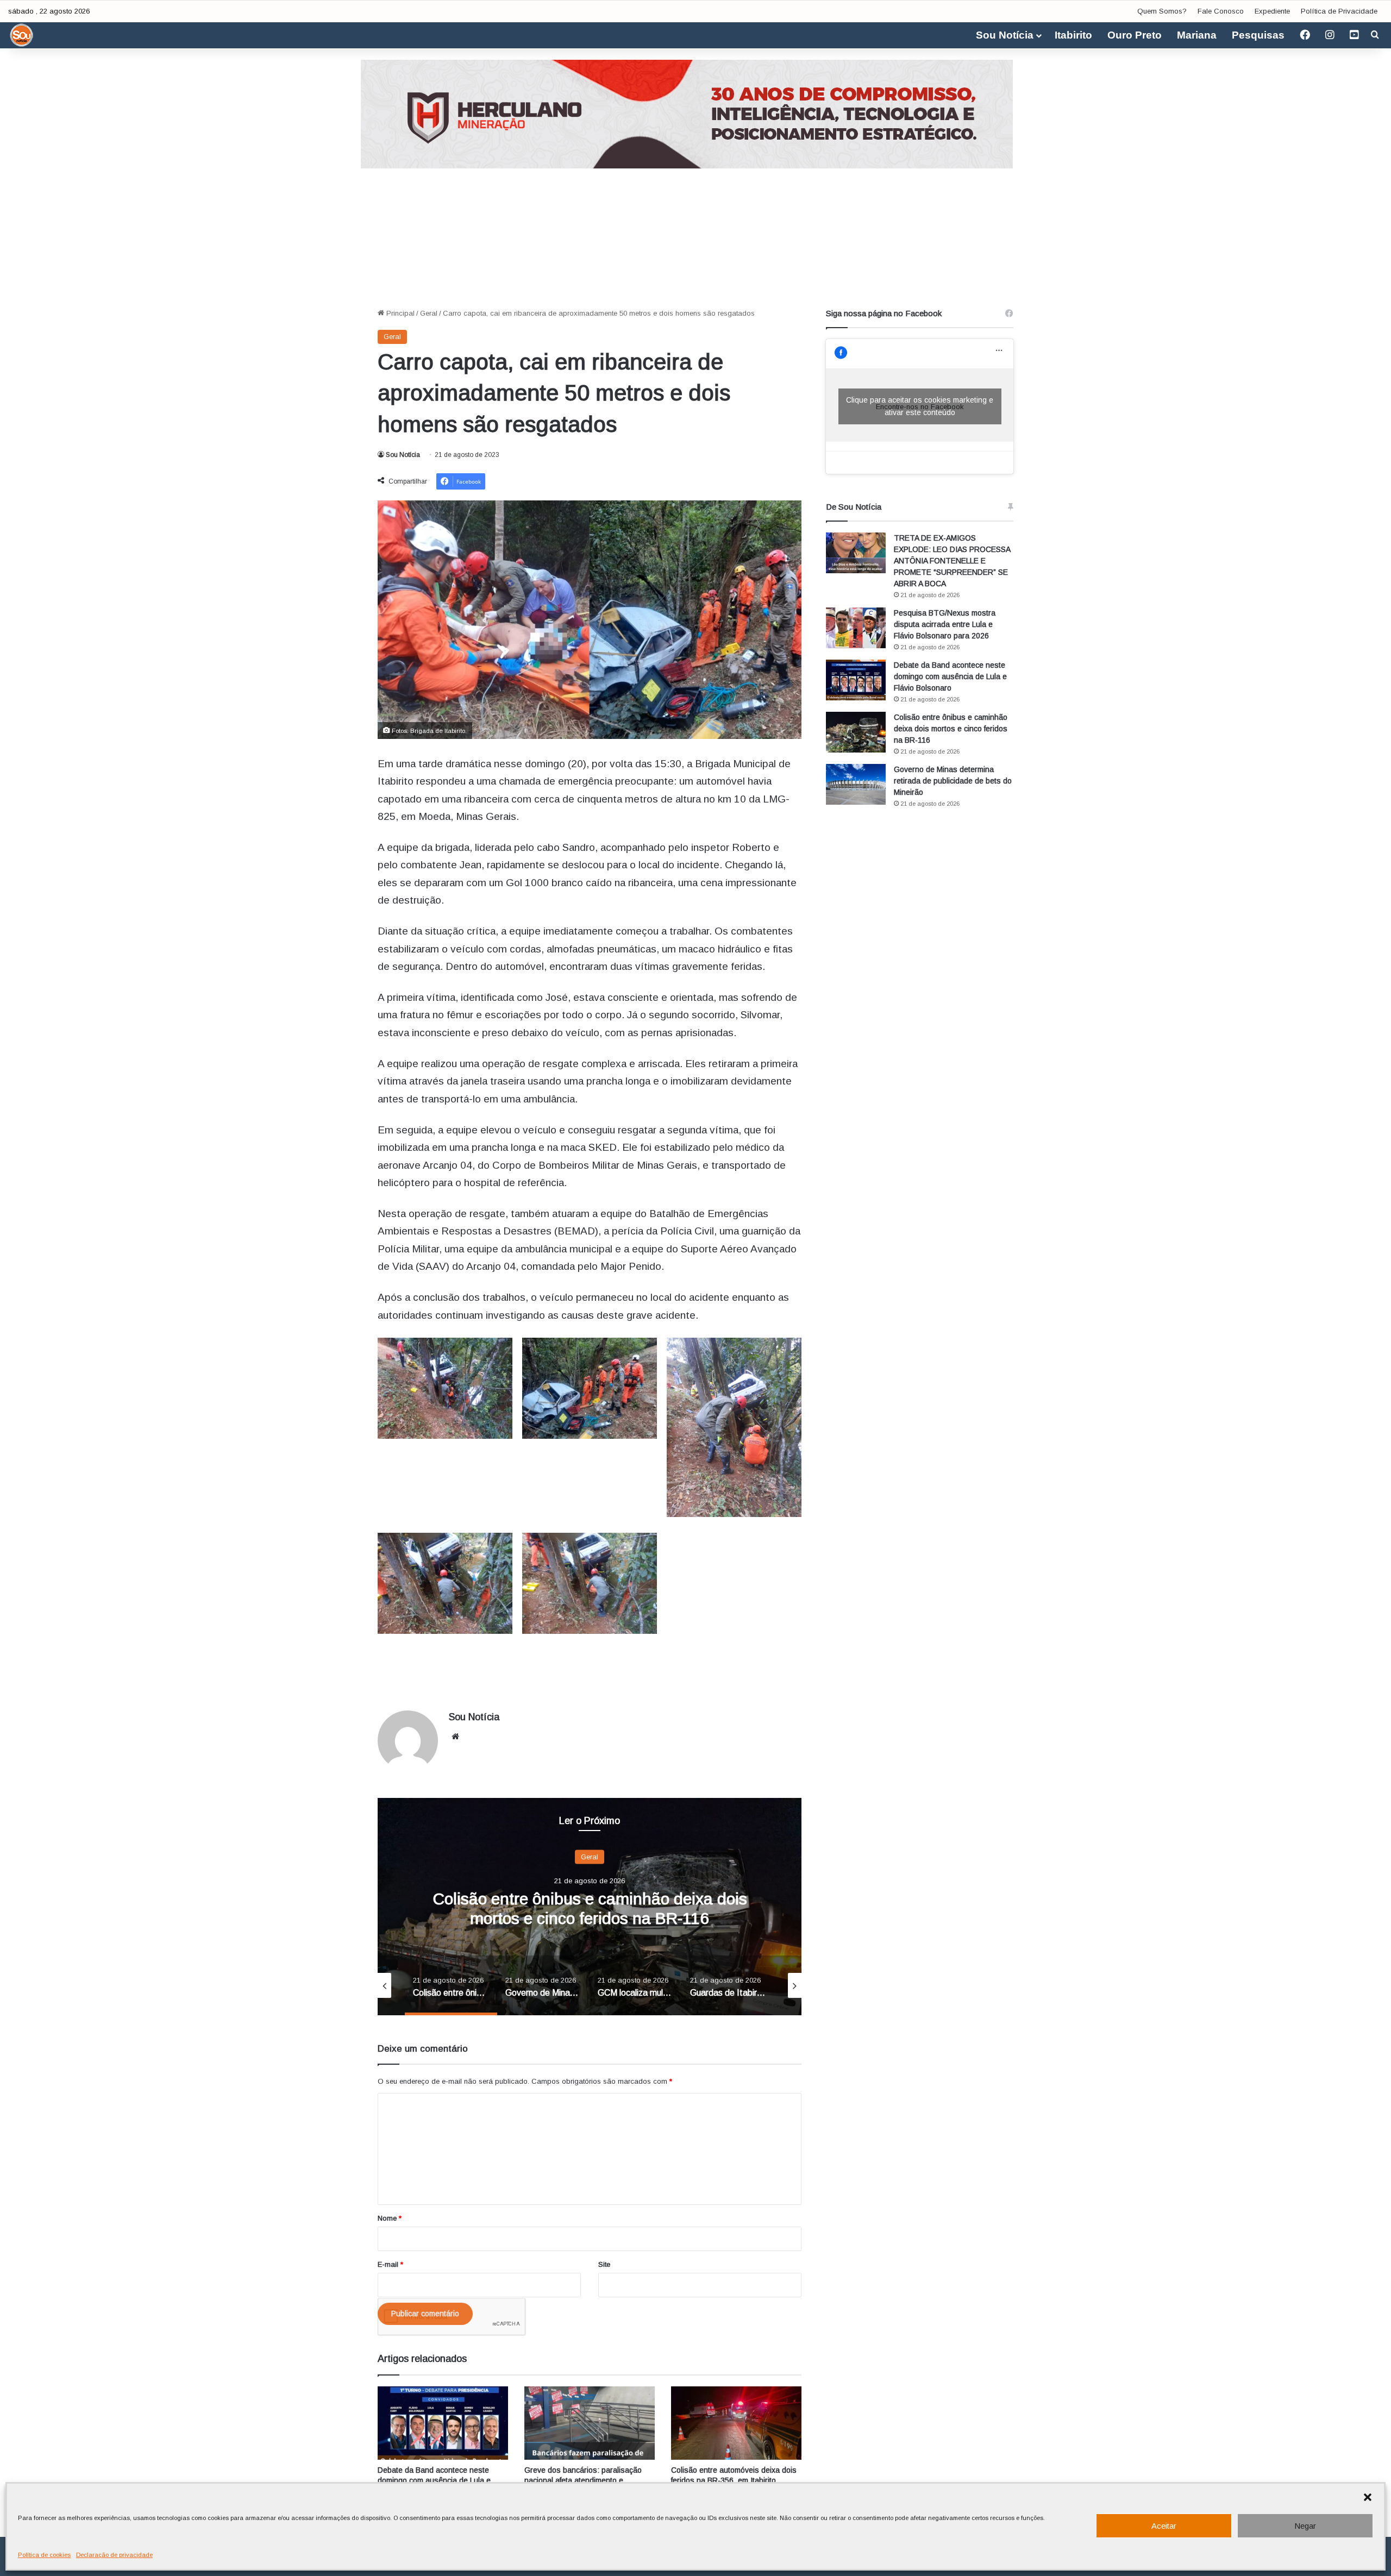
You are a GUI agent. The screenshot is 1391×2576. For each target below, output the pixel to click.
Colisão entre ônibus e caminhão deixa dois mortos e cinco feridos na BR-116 (951, 729)
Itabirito (1073, 35)
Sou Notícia (1005, 35)
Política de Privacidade (1339, 11)
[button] (1368, 2497)
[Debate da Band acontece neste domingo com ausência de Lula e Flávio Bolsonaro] (443, 2423)
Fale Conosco (1221, 11)
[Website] (455, 1737)
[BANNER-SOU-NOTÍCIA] (695, 113)
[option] (600, 1907)
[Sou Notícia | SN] (22, 35)
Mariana (1197, 35)
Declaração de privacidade (114, 2555)
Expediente (1272, 11)
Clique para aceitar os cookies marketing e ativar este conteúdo (920, 406)
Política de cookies (44, 2555)
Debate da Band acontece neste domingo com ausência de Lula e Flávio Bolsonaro (434, 2480)
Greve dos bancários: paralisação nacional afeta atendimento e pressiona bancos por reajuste (583, 2480)
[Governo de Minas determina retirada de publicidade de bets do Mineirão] (856, 784)
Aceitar (1164, 2526)
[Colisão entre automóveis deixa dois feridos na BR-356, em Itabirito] (736, 2423)
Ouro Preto (1135, 35)
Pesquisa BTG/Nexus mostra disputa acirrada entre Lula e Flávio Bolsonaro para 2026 (945, 624)
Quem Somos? (1162, 11)
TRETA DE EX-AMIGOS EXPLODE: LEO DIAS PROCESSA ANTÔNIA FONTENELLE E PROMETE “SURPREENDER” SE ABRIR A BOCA (952, 561)
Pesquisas (1258, 35)
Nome (390, 2218)
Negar (1305, 2526)
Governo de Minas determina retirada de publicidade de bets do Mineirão (953, 781)
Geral (429, 313)
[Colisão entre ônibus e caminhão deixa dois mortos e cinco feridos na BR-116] (856, 732)
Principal (399, 313)
